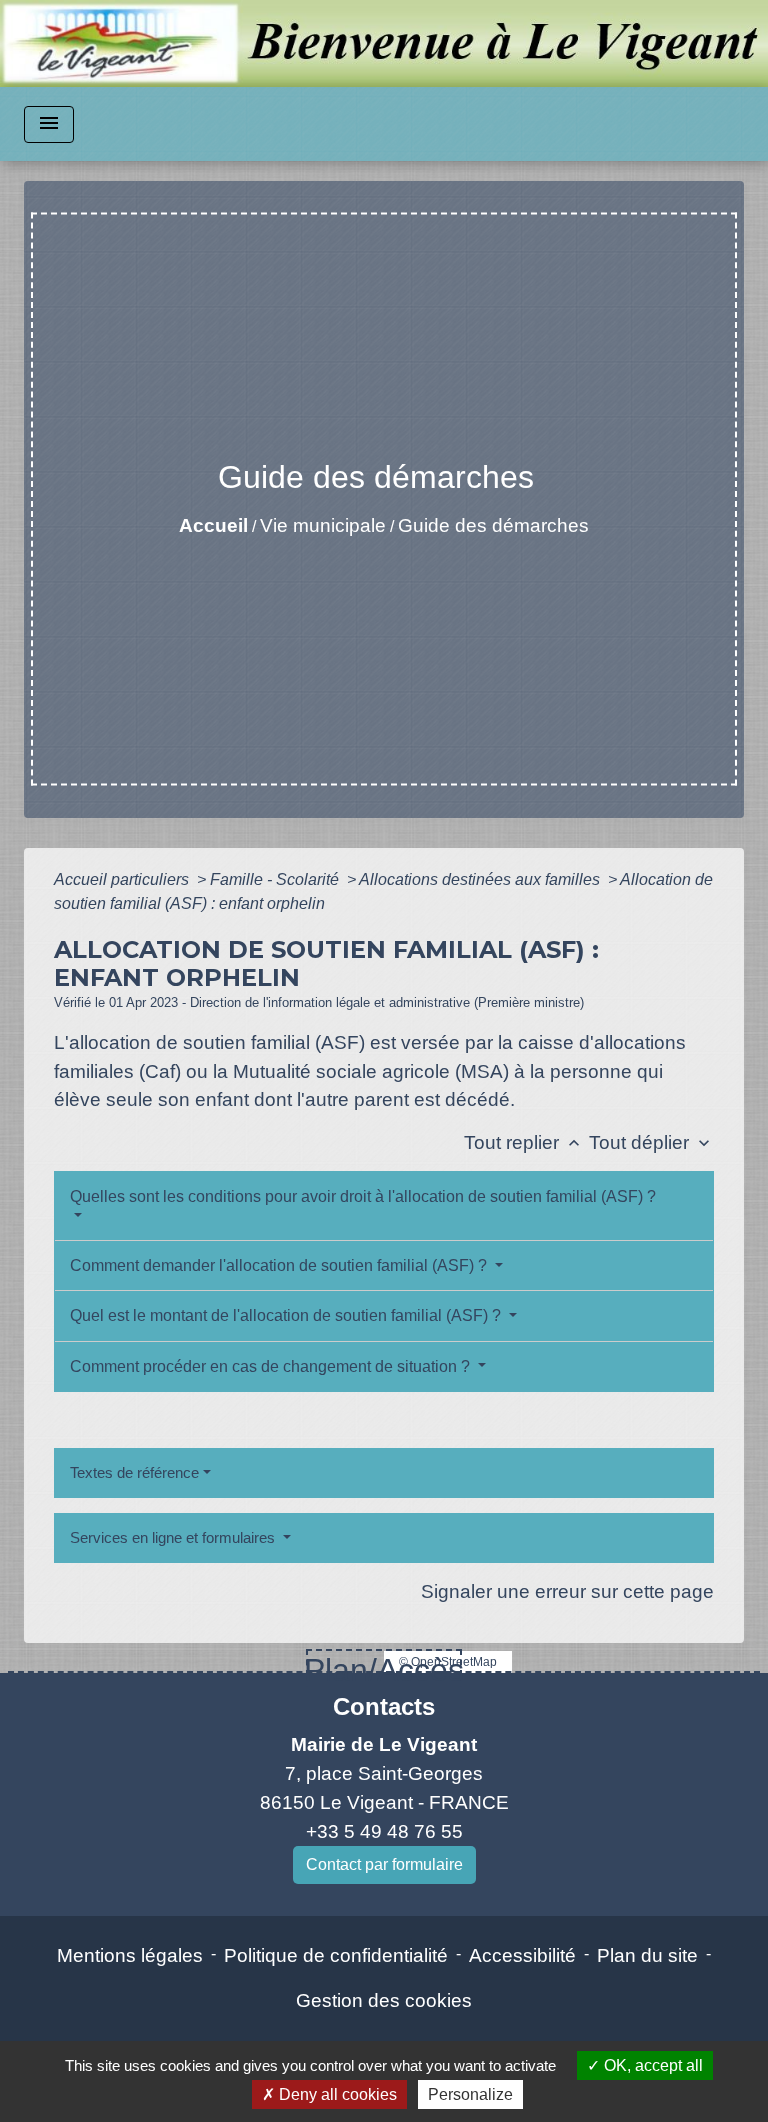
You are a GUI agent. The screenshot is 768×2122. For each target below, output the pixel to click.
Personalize (470, 2094)
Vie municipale (323, 525)
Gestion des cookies (384, 2000)
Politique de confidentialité (336, 1955)
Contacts (384, 1706)
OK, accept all (651, 2065)
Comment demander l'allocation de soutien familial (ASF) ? (280, 1265)
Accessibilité (522, 1955)
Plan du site (647, 1955)
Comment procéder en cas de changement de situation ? (272, 1366)
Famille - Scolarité (276, 879)
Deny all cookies (336, 2094)
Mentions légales (130, 1955)
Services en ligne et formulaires (174, 1537)
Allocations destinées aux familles (481, 879)
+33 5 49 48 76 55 (384, 1831)
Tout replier (524, 1142)
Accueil (213, 525)
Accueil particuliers (123, 879)
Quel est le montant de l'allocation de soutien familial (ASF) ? (287, 1315)
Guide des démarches (493, 525)
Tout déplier (651, 1142)
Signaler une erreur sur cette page (567, 1591)
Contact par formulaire (384, 1864)
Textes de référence (134, 1472)
